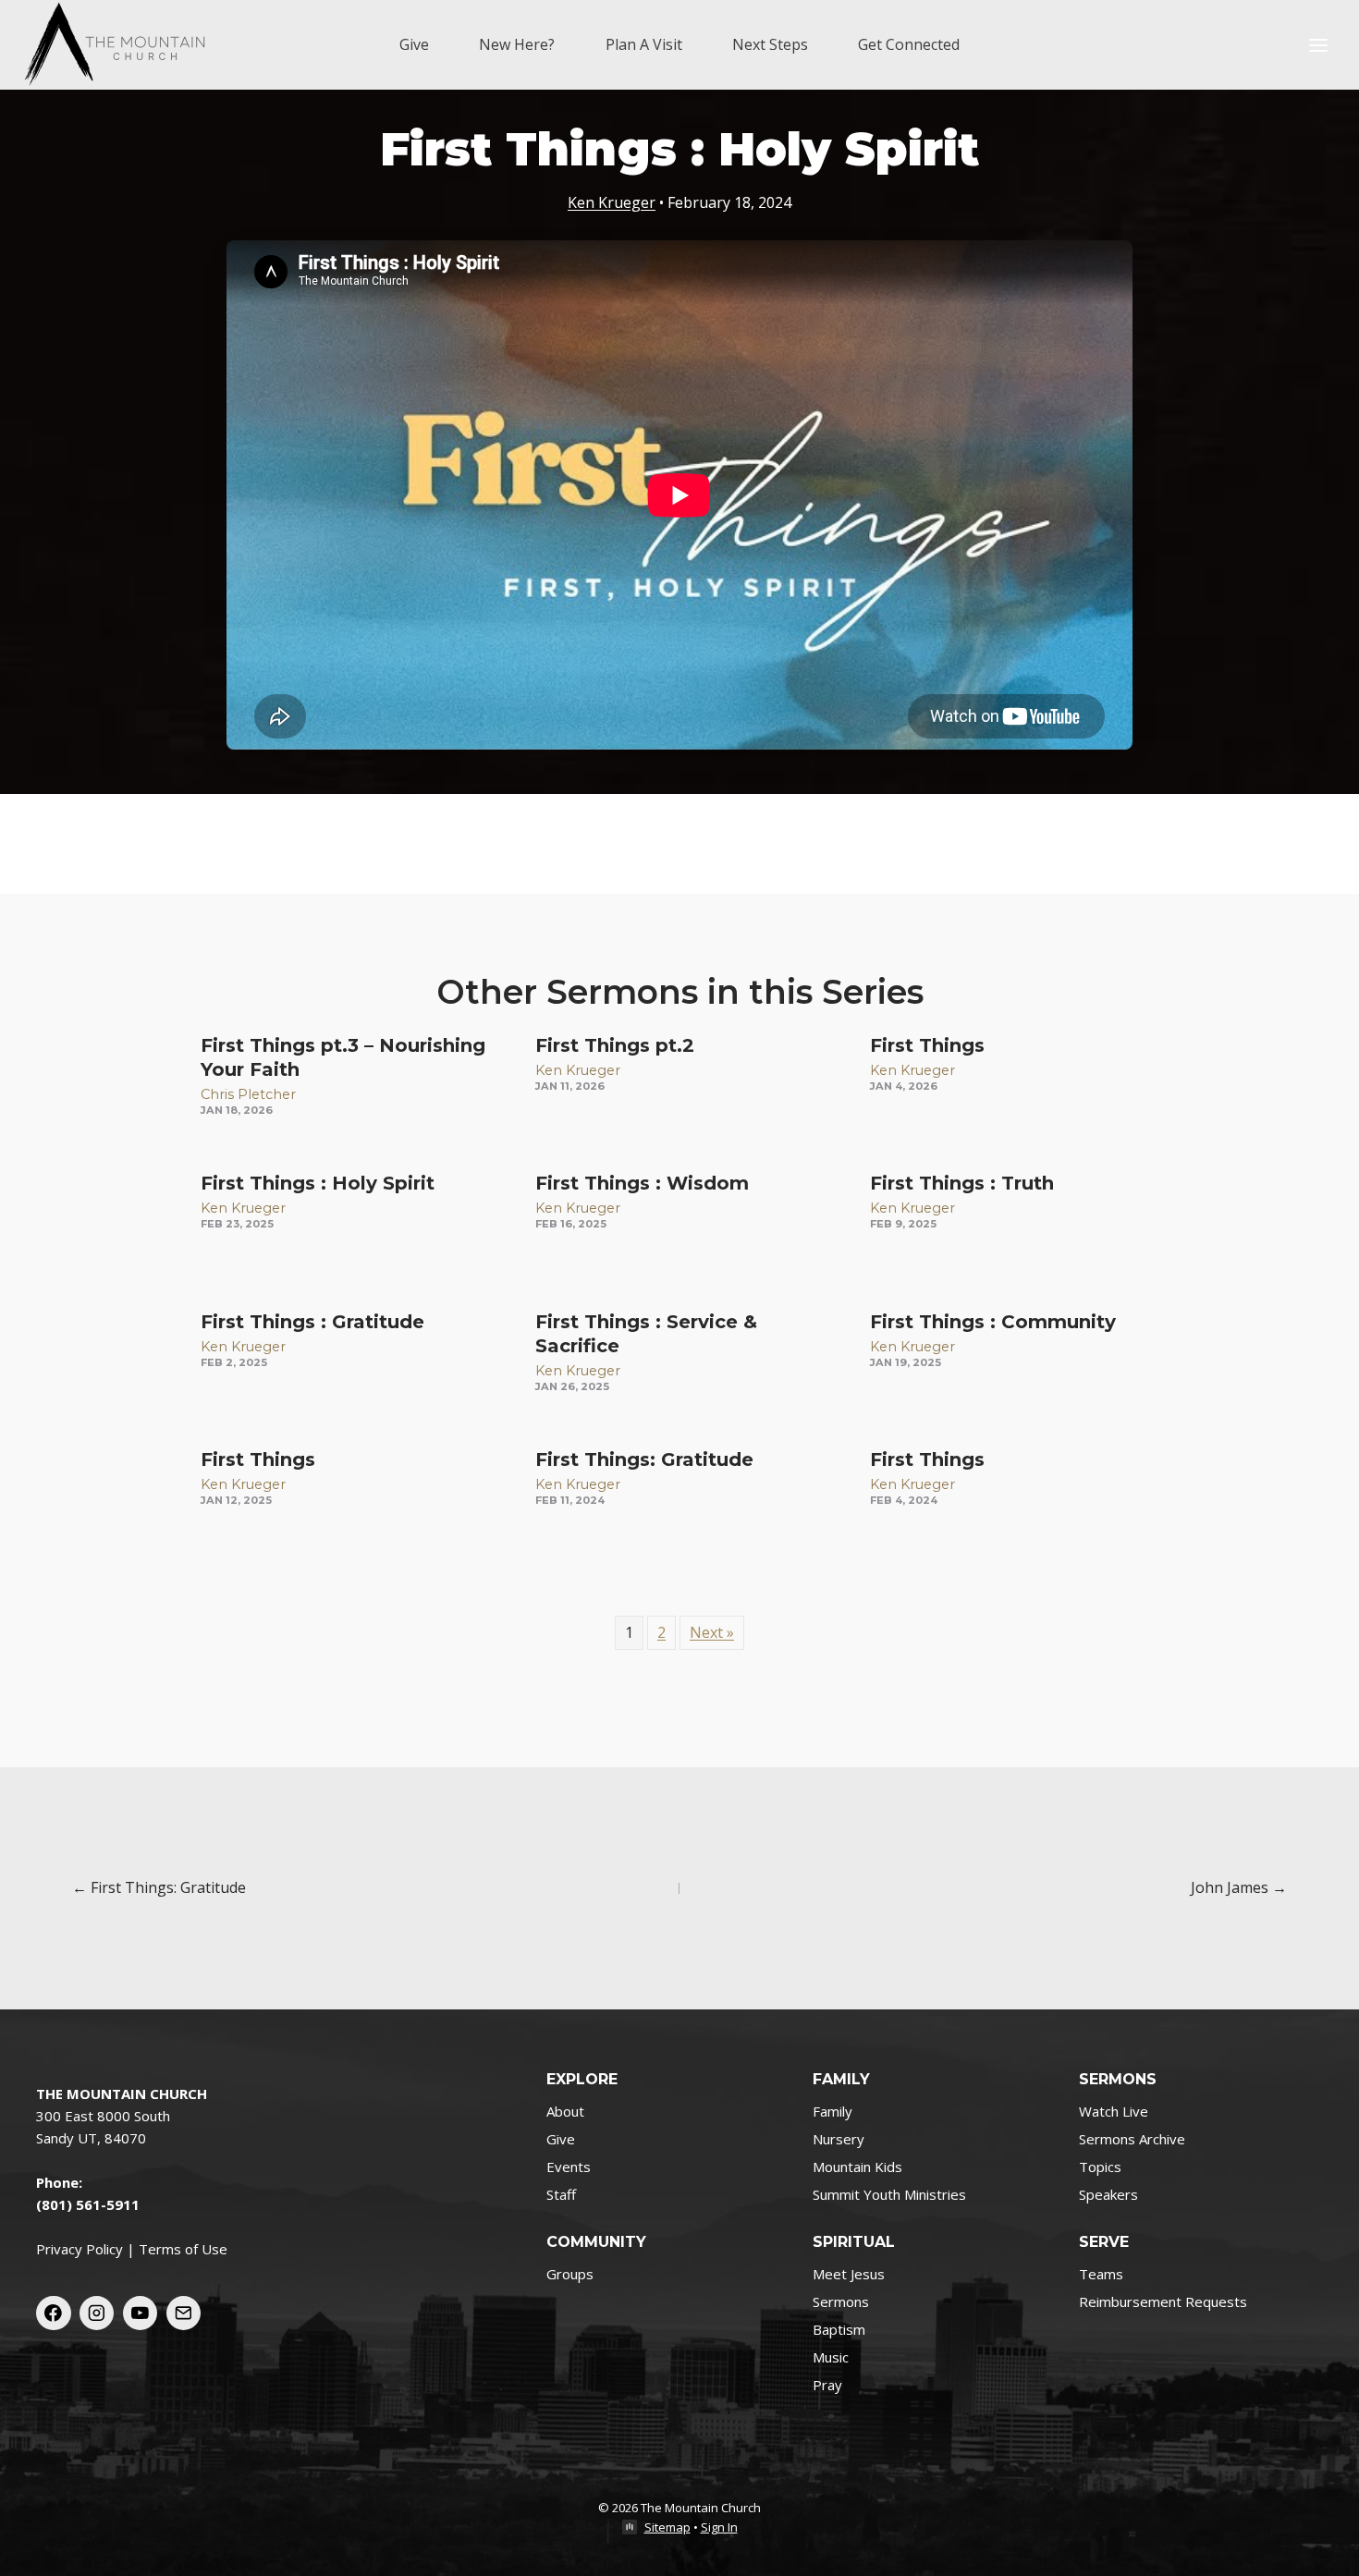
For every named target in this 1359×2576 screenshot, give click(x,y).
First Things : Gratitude (312, 1322)
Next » (712, 1632)
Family (833, 2111)
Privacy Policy (80, 2249)
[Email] (184, 2314)
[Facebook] (54, 2314)
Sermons (841, 2301)
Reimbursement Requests (1163, 2301)
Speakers (1108, 2194)
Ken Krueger (612, 202)
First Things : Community (993, 1322)
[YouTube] (141, 2314)
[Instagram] (97, 2314)
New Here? (517, 44)
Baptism (839, 2329)
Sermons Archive (1132, 2139)
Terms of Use (183, 2249)
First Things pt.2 (615, 1045)
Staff (561, 2194)
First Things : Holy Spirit (318, 1183)
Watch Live (1114, 2111)
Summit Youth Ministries (889, 2194)
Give (414, 44)
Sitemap (667, 2527)
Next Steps (770, 44)
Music (831, 2357)
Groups (570, 2274)
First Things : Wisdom (642, 1183)
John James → (1239, 1887)
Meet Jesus (849, 2274)
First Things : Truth (962, 1183)
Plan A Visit (644, 44)
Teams (1101, 2274)
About (565, 2111)
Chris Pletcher (248, 1094)
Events (569, 2167)
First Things (927, 1045)
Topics (1100, 2167)
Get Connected (909, 44)
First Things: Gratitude (644, 1459)
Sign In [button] (719, 2527)
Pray (827, 2385)
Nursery (839, 2139)
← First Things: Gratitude (159, 1887)
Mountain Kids (857, 2167)
